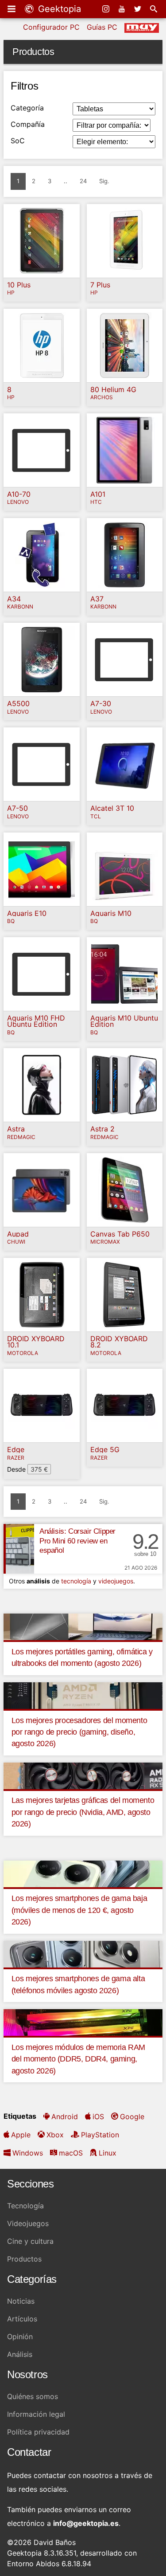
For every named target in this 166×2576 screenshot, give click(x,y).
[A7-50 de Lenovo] (42, 764)
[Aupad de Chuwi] (42, 1190)
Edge (16, 1449)
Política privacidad (38, 2432)
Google (132, 2117)
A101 (98, 494)
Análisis (20, 2354)
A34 (14, 599)
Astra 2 (102, 1129)
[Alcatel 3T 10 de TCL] (125, 764)
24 (83, 181)
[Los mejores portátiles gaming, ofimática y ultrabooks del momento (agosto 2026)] (83, 1626)
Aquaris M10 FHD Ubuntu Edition (36, 1021)
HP (11, 293)
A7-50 (17, 808)
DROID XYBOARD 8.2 (119, 1342)
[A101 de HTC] (125, 450)
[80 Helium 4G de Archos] (125, 346)
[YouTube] (123, 9)
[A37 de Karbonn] (125, 555)
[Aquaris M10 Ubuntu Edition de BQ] (125, 974)
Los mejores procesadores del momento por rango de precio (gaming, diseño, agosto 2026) (79, 1732)
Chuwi (16, 1242)
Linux (108, 2153)
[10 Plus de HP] (42, 241)
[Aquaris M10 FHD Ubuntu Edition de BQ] (42, 974)
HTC (96, 502)
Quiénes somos (33, 2396)
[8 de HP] (42, 346)
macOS (71, 2153)
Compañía (28, 124)
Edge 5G (105, 1449)
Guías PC (102, 27)
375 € (39, 1469)
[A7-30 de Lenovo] (125, 660)
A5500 (18, 703)
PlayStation (100, 2135)
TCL (96, 817)
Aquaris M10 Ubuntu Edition (124, 1021)
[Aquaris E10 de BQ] (42, 869)
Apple (21, 2135)
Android (65, 2117)
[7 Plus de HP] (125, 241)
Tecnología (25, 2206)
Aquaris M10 (111, 913)
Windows (28, 2153)
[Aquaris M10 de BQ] (125, 869)
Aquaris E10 (27, 913)
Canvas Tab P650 (120, 1234)
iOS (98, 2117)
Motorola (23, 1353)
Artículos (22, 2319)
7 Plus (100, 285)
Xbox (55, 2135)
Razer (16, 1458)
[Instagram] (107, 9)
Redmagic (21, 1137)
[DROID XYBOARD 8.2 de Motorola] (125, 1295)
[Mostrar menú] (12, 9)
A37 (97, 599)
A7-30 (101, 703)
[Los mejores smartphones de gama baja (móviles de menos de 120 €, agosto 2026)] (83, 1873)
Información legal (36, 2414)
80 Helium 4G (113, 389)
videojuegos (116, 1581)
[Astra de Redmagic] (42, 1085)
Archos (102, 398)
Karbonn (20, 607)
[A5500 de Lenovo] (42, 660)
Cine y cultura (30, 2241)
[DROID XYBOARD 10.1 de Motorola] (42, 1295)
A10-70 (19, 494)
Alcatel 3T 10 (112, 808)
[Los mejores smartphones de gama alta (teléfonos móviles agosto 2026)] (83, 1953)
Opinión (20, 2336)
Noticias (21, 2301)
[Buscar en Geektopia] (154, 9)
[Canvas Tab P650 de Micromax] (125, 1190)
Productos (24, 2259)
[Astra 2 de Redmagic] (125, 1085)
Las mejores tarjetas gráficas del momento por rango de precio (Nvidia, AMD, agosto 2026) (83, 1812)
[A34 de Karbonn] (42, 555)
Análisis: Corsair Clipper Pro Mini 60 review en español (77, 1541)
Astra (16, 1129)
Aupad (18, 1234)
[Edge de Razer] (42, 1406)
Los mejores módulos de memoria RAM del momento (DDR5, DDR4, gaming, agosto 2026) (78, 2059)
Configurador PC (51, 27)
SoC (18, 141)
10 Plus (19, 285)
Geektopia (58, 9)
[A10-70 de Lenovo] (42, 450)
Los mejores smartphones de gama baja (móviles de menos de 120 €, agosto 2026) (79, 1910)
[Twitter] (139, 9)
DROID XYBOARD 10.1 (36, 1342)
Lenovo (18, 502)
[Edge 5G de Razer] (125, 1406)
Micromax (105, 1242)
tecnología (76, 1581)
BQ (11, 921)
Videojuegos (28, 2223)
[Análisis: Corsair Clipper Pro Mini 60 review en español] (19, 1549)
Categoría (27, 108)
